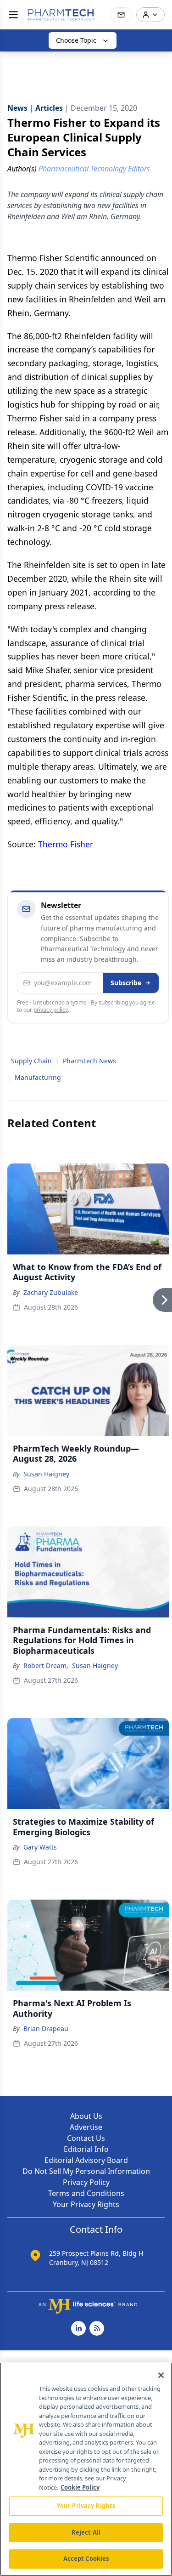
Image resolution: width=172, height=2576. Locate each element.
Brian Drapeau (46, 2028)
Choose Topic (76, 40)
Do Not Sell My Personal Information (86, 2171)
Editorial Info (86, 2149)
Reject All (86, 2532)
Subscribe (126, 983)
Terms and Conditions (86, 2193)
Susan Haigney (46, 1474)
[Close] (161, 2375)
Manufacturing (38, 1077)
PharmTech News (89, 1061)
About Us (86, 2116)
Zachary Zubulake (51, 1292)
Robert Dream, (46, 1665)
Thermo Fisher (66, 844)
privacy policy (51, 1010)
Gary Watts (40, 1847)
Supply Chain (31, 1061)
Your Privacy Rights (86, 2204)
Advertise (86, 2127)
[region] (86, 2469)
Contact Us (86, 2138)
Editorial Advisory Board (86, 2160)
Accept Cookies (86, 2559)
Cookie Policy (80, 2487)
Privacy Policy (86, 2182)
